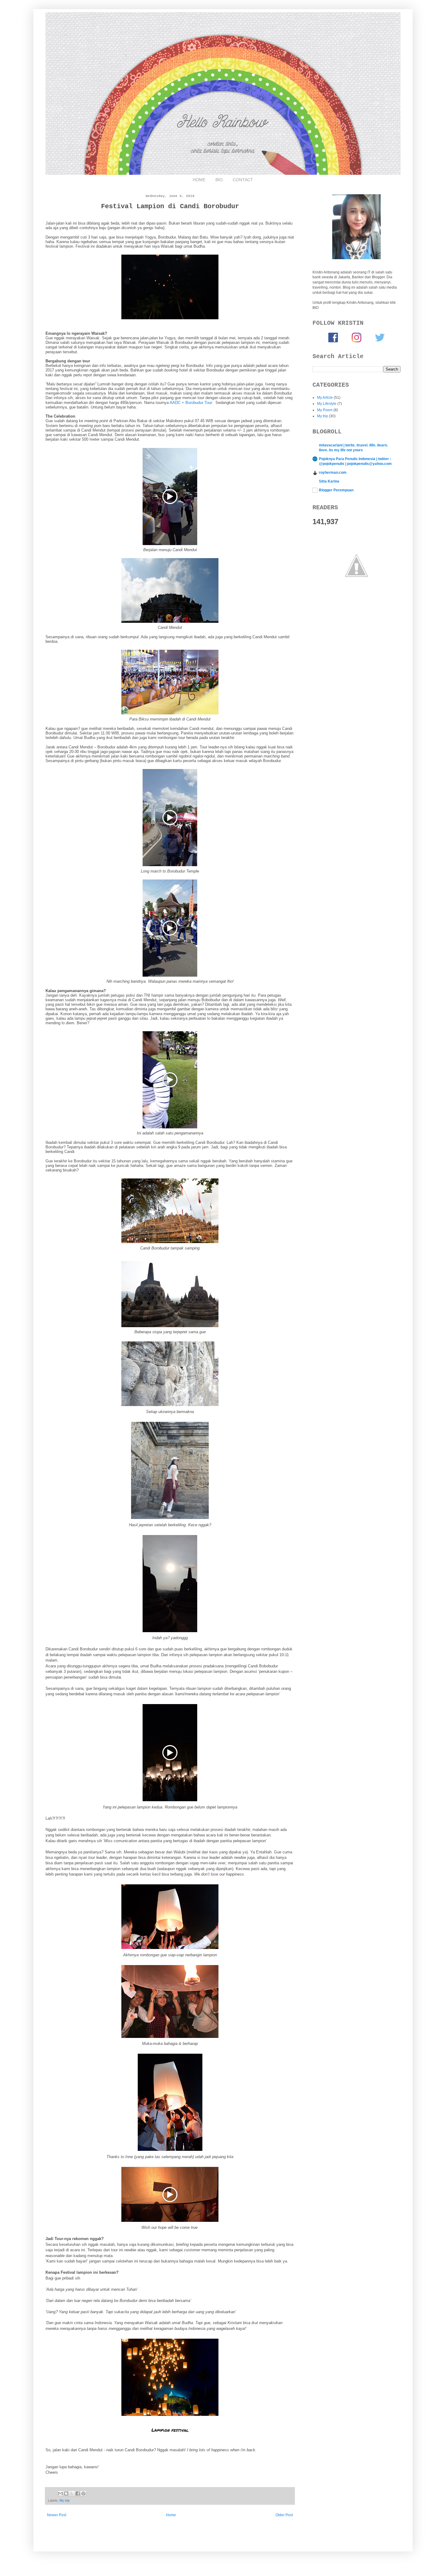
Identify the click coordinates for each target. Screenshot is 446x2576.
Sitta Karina (329, 481)
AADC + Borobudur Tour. (191, 403)
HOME (199, 180)
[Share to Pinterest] (83, 2493)
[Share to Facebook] (78, 2493)
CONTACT (243, 180)
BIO (219, 180)
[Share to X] (72, 2493)
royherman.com (333, 473)
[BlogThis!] (66, 2493)
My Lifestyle (327, 404)
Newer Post (57, 2515)
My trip (64, 2500)
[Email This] (60, 2493)
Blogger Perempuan (336, 490)
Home (171, 2515)
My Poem (325, 410)
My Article (325, 398)
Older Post (284, 2515)
